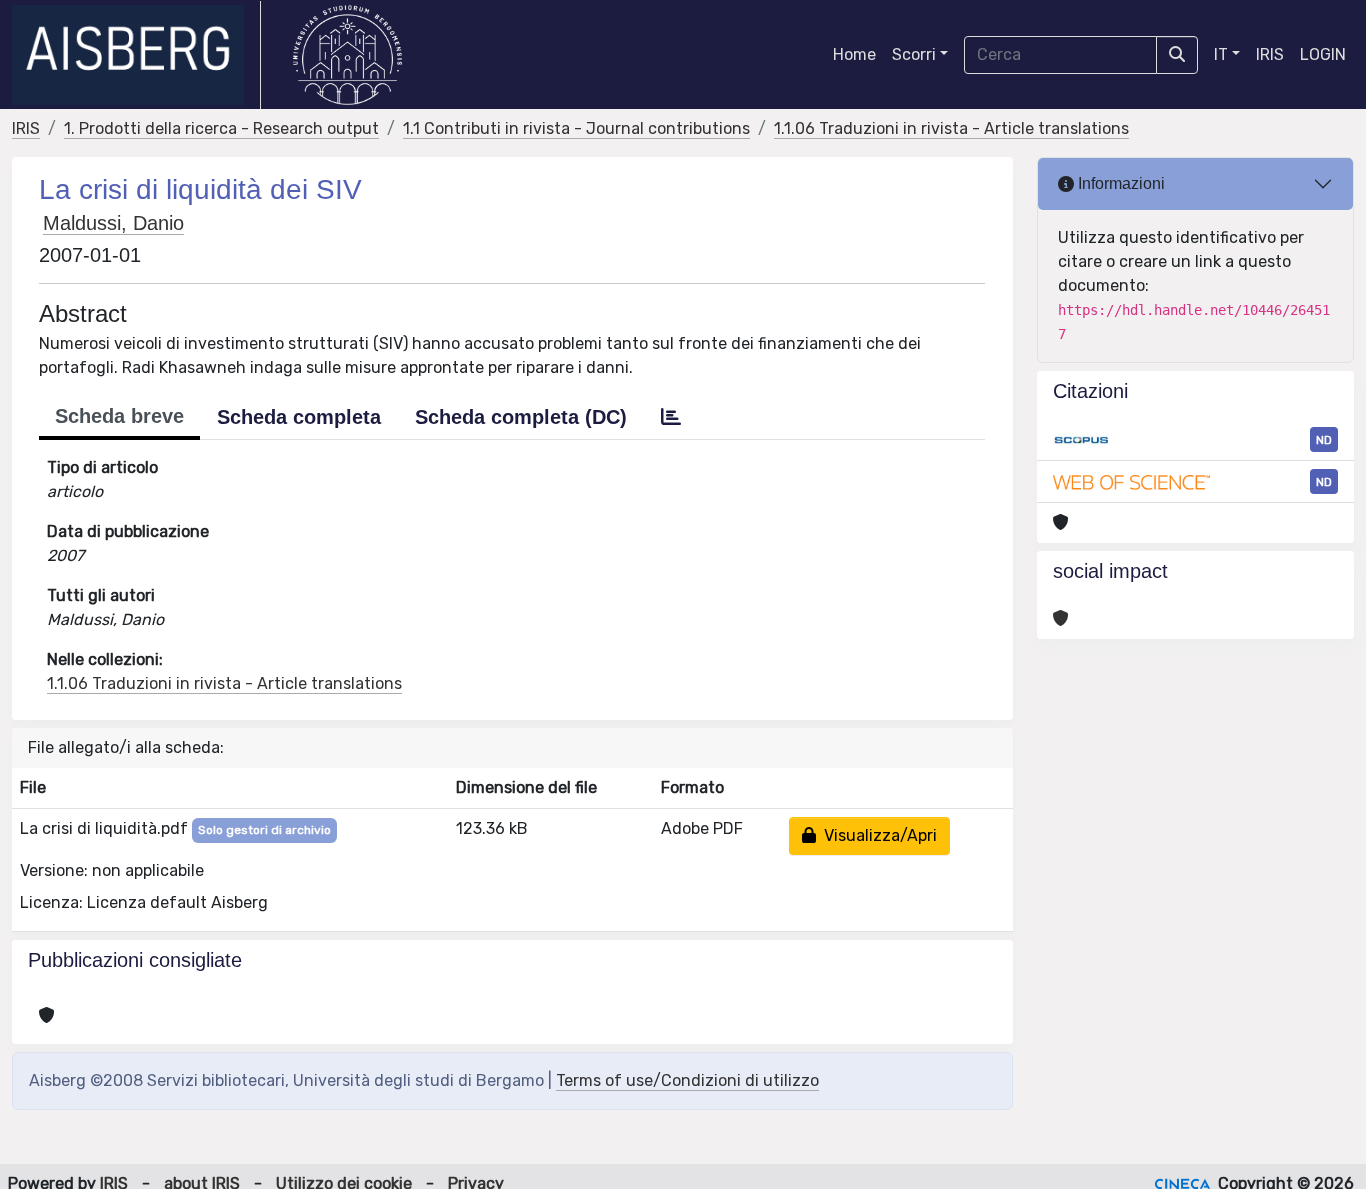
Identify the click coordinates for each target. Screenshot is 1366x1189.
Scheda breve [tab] (119, 416)
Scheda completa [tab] (299, 417)
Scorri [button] (914, 54)
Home (854, 54)
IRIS (1270, 54)
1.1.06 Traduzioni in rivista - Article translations (951, 128)
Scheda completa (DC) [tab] (521, 417)
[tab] (671, 417)
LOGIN (1323, 54)
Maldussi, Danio (113, 223)
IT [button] (1221, 54)
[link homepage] (136, 55)
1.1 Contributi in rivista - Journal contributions (576, 128)
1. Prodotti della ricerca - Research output (221, 128)
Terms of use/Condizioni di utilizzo (687, 1080)
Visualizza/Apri (876, 835)
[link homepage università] (347, 55)
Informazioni (1119, 183)
